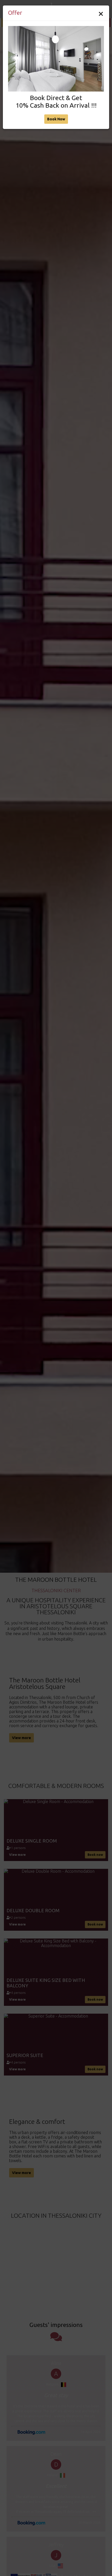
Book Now (56, 119)
